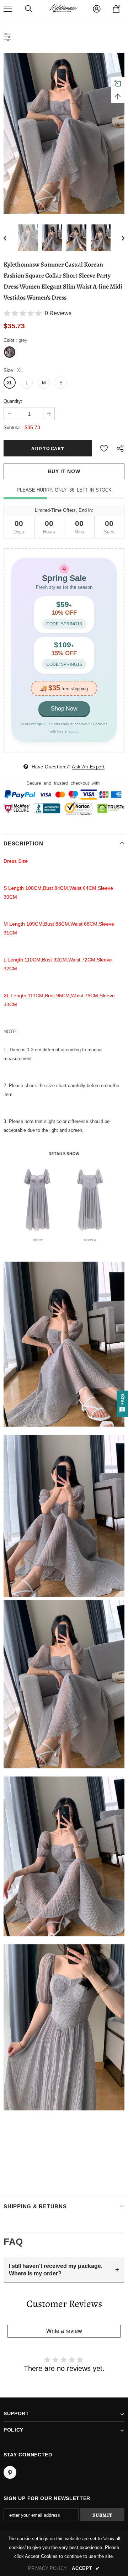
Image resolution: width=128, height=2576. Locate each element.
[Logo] (63, 9)
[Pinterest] (10, 2472)
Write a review (64, 2331)
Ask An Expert (88, 767)
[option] (64, 133)
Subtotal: (13, 427)
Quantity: (13, 401)
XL (10, 383)
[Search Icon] (28, 9)
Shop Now (64, 709)
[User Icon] (97, 9)
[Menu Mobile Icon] (8, 9)
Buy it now (64, 471)
